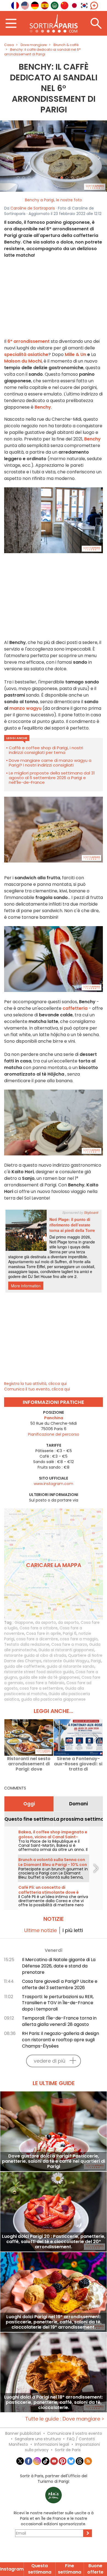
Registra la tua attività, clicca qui (35, 1384)
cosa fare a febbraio (45, 1683)
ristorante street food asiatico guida (39, 1672)
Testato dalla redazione (27, 1644)
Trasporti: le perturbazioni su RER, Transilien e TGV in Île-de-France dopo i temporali (58, 2003)
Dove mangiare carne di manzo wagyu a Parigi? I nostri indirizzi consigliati (50, 763)
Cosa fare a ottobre (39, 1628)
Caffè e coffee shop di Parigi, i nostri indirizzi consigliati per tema (46, 750)
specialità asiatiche (26, 354)
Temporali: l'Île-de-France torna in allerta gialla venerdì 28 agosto (59, 2021)
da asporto (46, 1622)
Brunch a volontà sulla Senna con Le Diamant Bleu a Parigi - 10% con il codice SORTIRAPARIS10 (53, 1865)
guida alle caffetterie (24, 1666)
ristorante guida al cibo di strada (35, 1655)
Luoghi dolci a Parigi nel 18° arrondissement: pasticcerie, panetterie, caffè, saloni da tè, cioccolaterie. (54, 2402)
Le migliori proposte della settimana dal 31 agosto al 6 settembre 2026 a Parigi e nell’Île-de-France (52, 778)
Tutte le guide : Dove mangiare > (65, 2419)
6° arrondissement (29, 341)
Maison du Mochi (23, 361)
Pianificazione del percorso (54, 1434)
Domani (78, 1804)
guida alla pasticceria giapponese (53, 1699)
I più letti (73, 1930)
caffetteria (75, 1008)
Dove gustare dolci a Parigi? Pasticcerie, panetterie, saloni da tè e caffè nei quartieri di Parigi (54, 2161)
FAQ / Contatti (81, 2439)
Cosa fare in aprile (43, 1633)
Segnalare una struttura (38, 2439)
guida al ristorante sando (71, 1666)
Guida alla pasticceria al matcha (44, 1691)
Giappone (24, 1622)
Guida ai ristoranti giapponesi (66, 1650)
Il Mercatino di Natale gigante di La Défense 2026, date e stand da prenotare (59, 1966)
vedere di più (50, 2061)
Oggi (29, 1804)
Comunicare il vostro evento (75, 2433)
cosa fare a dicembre (37, 1639)
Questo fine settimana (29, 1819)
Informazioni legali (52, 2444)
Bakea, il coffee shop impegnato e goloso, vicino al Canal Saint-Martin (53, 1837)
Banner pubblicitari (23, 2433)
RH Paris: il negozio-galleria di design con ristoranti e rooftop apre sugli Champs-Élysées (60, 2040)
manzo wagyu (25, 708)
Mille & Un (75, 354)
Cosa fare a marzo (69, 1644)
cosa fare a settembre (41, 1688)
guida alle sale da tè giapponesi (49, 1677)
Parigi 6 (70, 1633)
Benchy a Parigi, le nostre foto (54, 200)
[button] (8, 156)
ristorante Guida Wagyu (66, 1661)
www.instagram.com (54, 1484)
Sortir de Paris (68, 2450)
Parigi (96, 1661)
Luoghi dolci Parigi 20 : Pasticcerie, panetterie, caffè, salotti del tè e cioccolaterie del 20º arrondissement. (54, 2242)
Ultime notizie (40, 1930)
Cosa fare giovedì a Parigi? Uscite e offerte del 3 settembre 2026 (60, 1984)
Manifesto (18, 2444)
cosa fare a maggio (79, 1639)
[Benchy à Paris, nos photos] (54, 156)
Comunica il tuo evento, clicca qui (37, 1389)
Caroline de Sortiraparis (33, 208)
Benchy (92, 439)
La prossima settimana (78, 1819)
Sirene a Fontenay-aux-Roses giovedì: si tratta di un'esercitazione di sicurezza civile (78, 1764)
